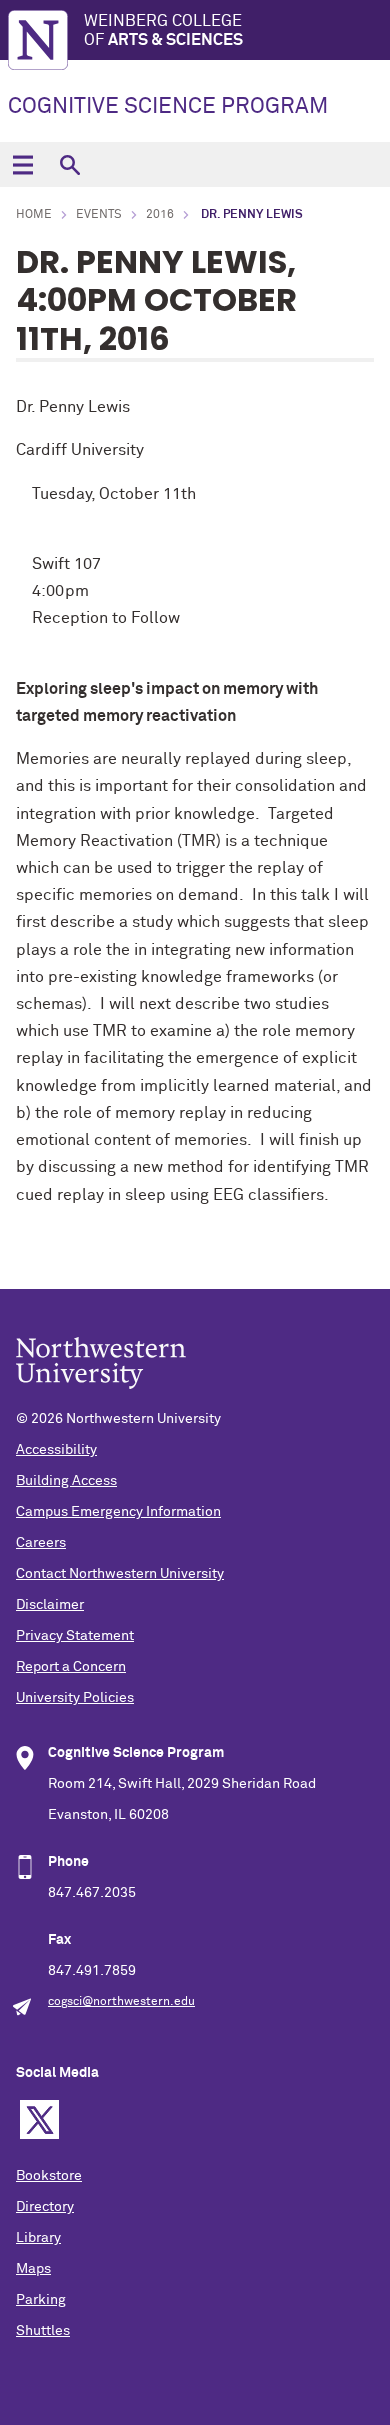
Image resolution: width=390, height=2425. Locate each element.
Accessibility (56, 1450)
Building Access (66, 1481)
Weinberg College (163, 30)
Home (34, 215)
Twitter (39, 2119)
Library (38, 2238)
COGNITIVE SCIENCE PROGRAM (168, 107)
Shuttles (43, 2331)
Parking (41, 2300)
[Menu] (22, 164)
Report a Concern (71, 1667)
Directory (45, 2207)
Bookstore (49, 2176)
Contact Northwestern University (120, 1574)
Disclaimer (50, 1605)
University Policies (75, 1698)
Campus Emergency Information (118, 1512)
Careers (41, 1543)
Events (99, 215)
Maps (33, 2269)
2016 (160, 215)
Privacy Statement (75, 1636)
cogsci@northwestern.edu (121, 2002)
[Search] (69, 164)
